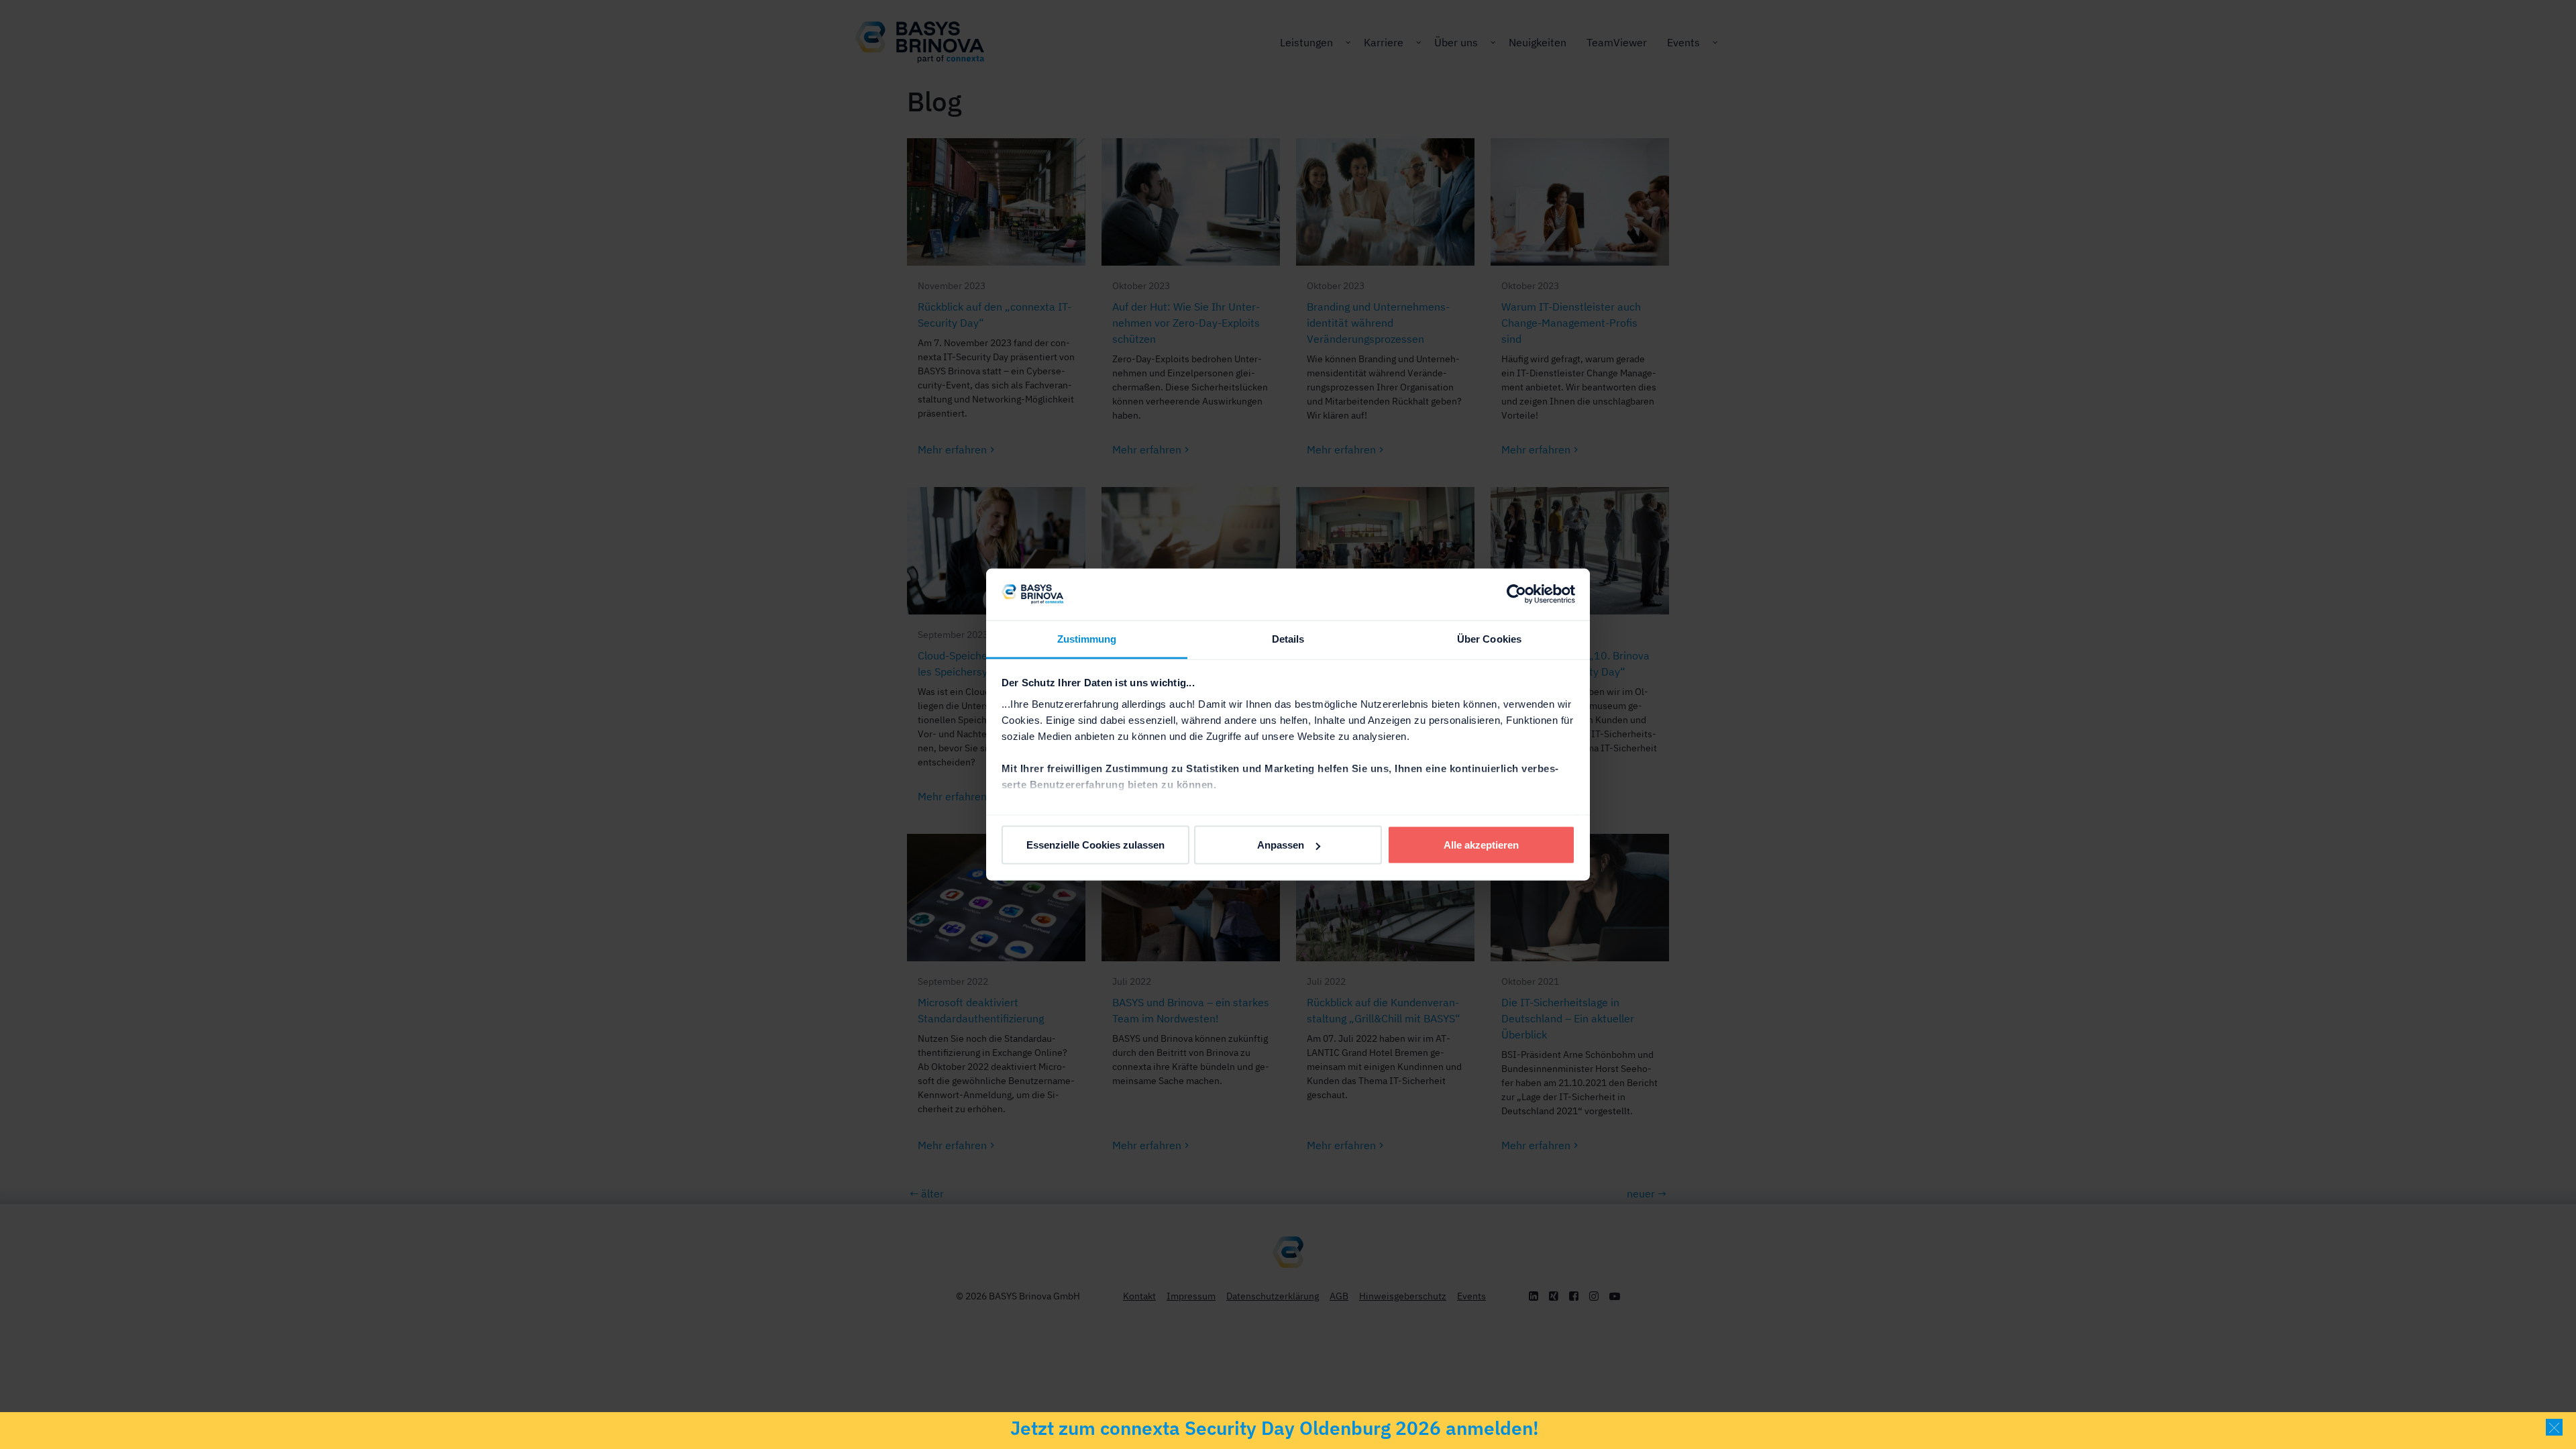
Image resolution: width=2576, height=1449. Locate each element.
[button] (2554, 1427)
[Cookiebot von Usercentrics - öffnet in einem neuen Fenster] (1516, 594)
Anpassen (1281, 845)
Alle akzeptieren (1481, 845)
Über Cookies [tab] (1489, 638)
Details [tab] (1288, 638)
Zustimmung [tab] (1087, 638)
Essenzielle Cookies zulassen (1095, 845)
